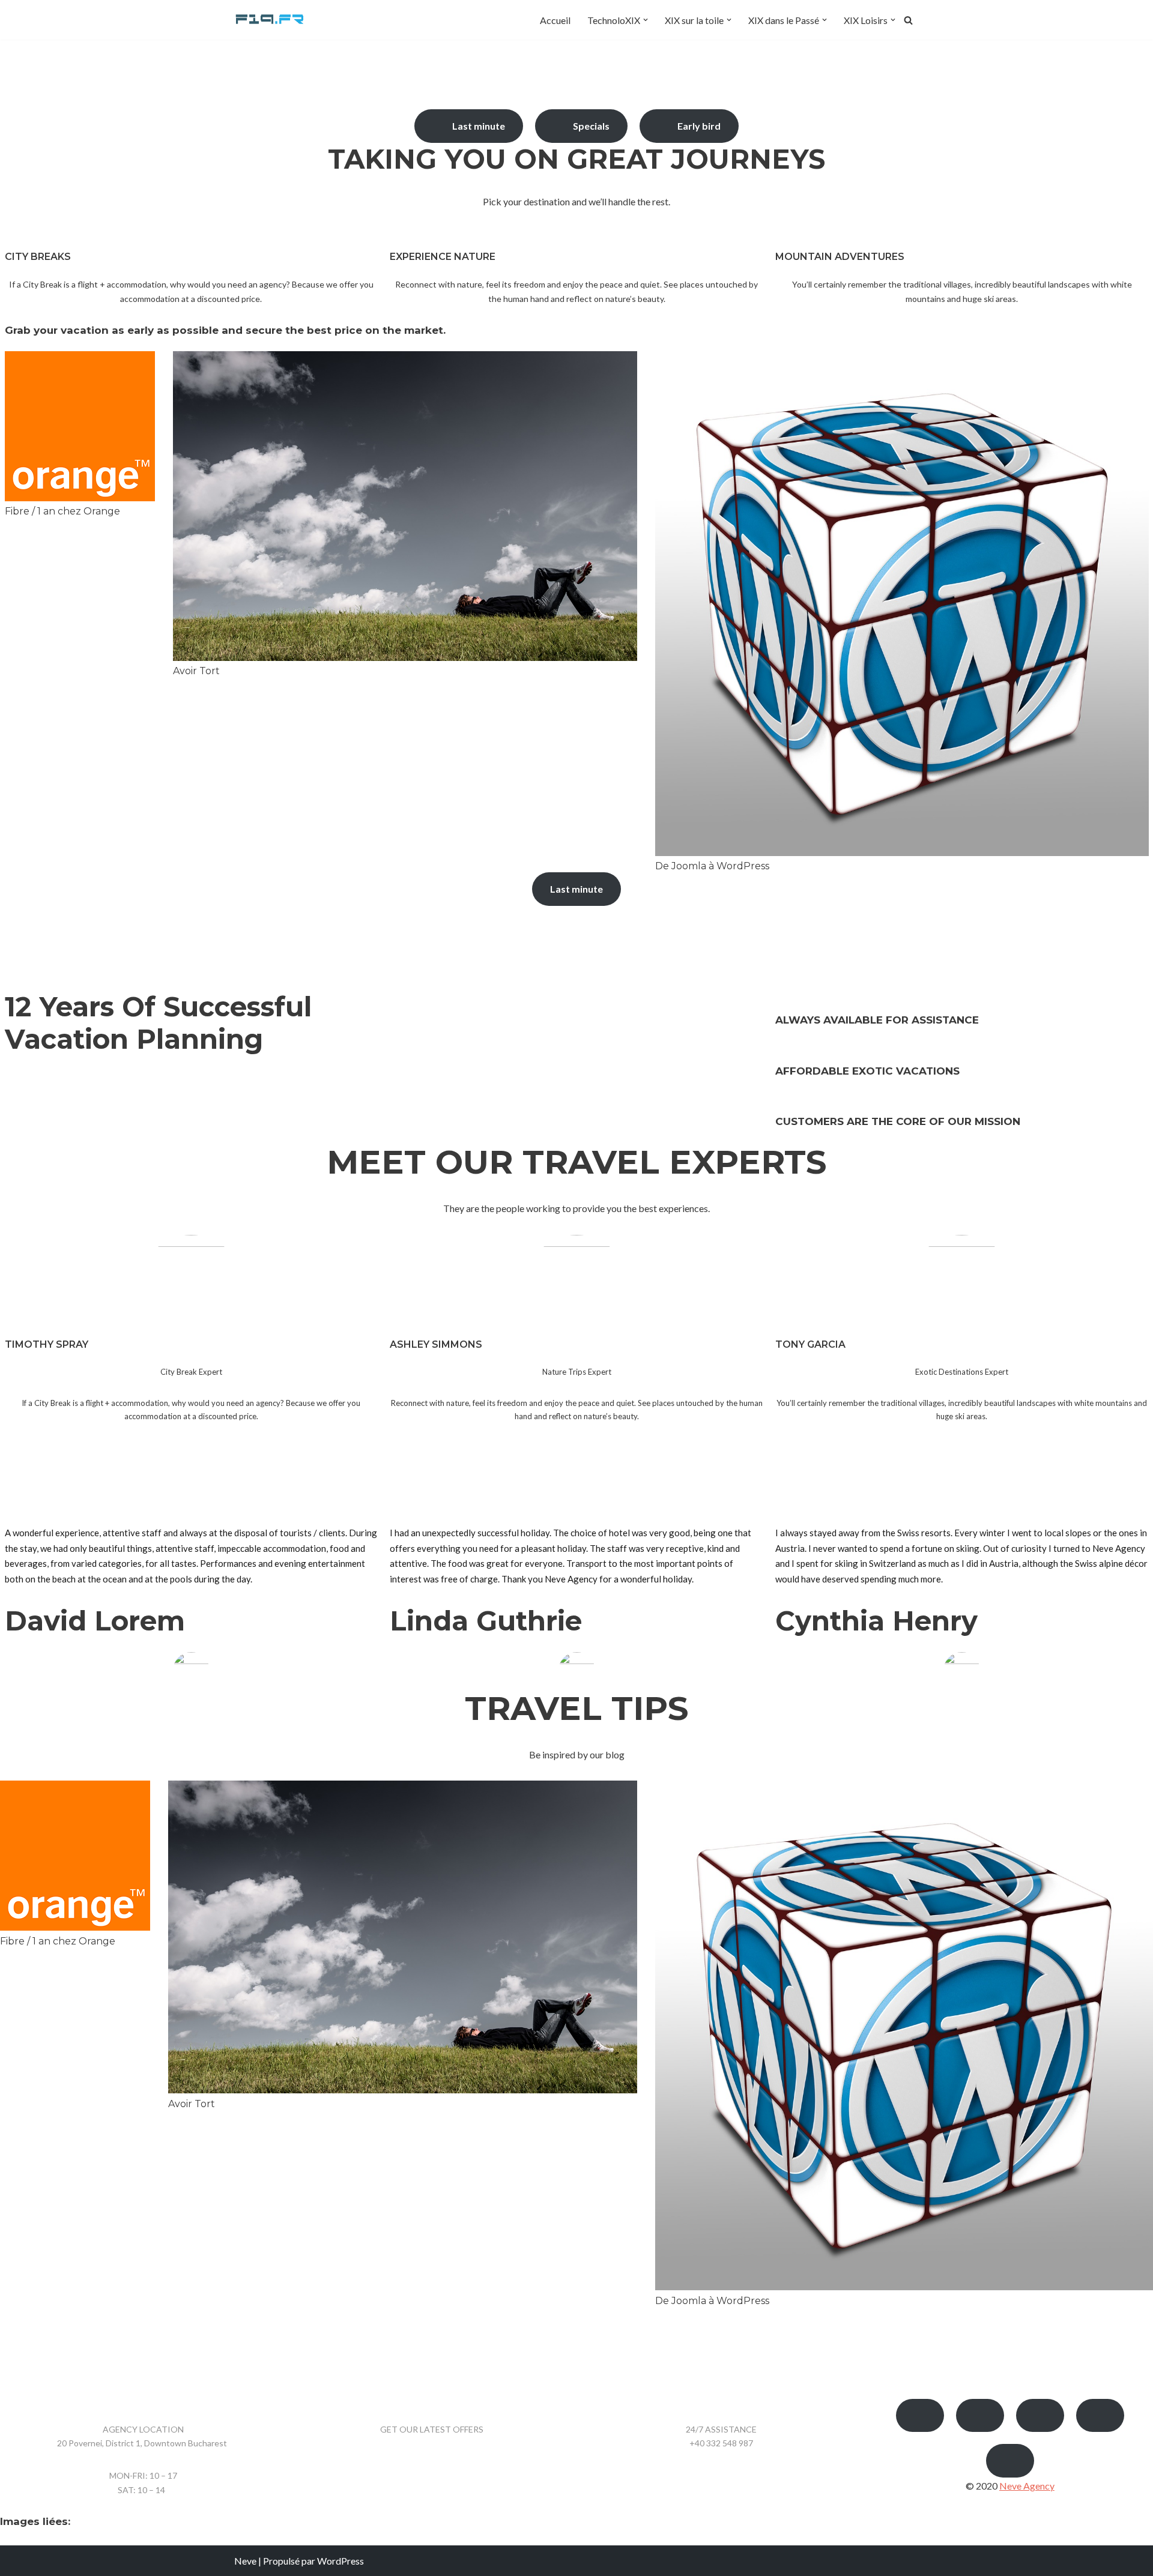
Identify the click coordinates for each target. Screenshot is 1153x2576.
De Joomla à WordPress (712, 866)
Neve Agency (1027, 2486)
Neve (245, 2561)
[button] (646, 20)
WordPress (340, 2561)
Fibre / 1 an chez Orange (62, 511)
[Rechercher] (908, 20)
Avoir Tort (196, 671)
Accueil (555, 20)
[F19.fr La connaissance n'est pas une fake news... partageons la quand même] (270, 20)
